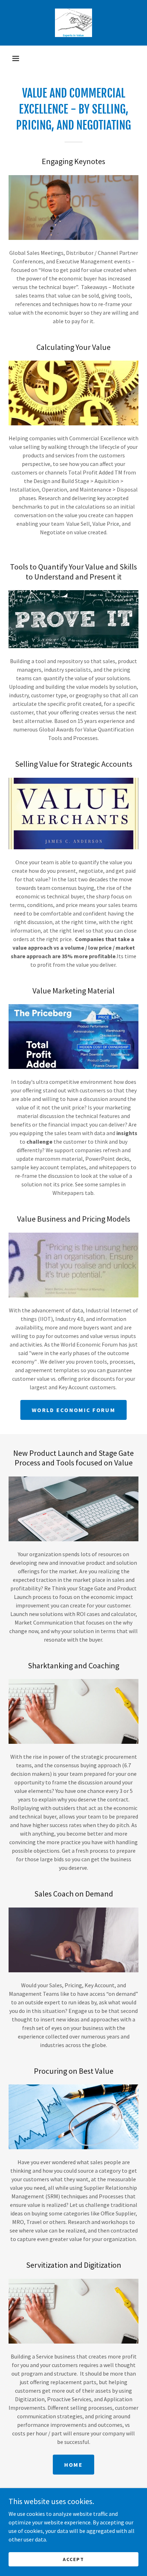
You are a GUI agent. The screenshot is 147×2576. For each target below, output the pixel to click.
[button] (16, 58)
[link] (73, 23)
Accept (73, 2559)
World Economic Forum (73, 1410)
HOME (73, 2465)
